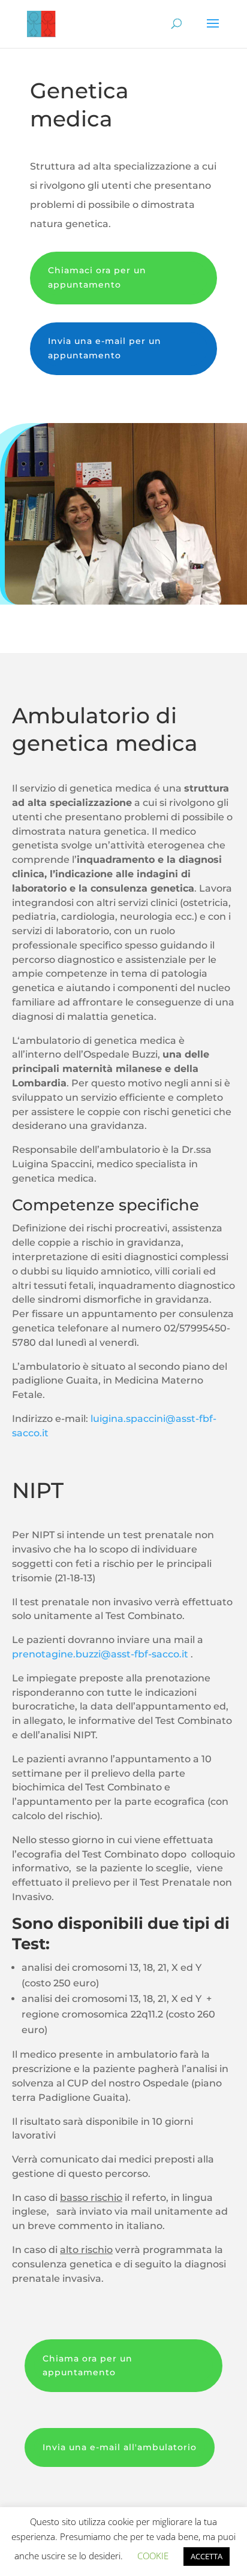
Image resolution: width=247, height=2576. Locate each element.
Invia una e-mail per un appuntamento (105, 348)
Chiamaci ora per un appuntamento (97, 277)
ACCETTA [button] (207, 2556)
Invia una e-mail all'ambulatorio (120, 2447)
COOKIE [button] (153, 2556)
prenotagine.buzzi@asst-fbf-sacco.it (100, 1654)
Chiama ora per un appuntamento (88, 2366)
